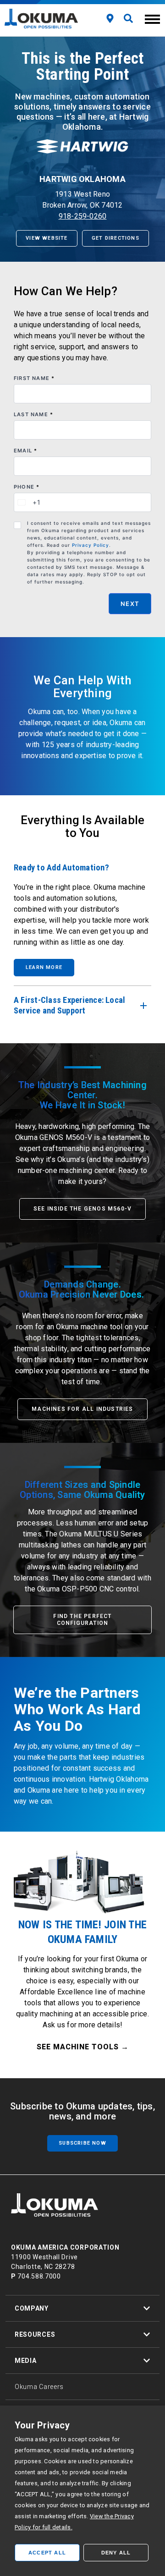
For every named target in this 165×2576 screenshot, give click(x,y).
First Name (34, 378)
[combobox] (27, 502)
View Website (47, 238)
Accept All (47, 2553)
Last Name (33, 414)
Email (25, 451)
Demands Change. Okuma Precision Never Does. (83, 1289)
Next (130, 604)
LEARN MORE (44, 967)
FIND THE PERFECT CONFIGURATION (82, 1620)
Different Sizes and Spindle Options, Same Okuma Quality (82, 1490)
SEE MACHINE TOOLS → (83, 2047)
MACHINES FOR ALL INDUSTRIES (82, 1409)
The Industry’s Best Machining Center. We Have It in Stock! (82, 1095)
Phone (27, 487)
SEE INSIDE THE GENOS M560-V (82, 1209)
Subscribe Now (82, 2143)
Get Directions (115, 238)
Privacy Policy (91, 545)
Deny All (116, 2553)
